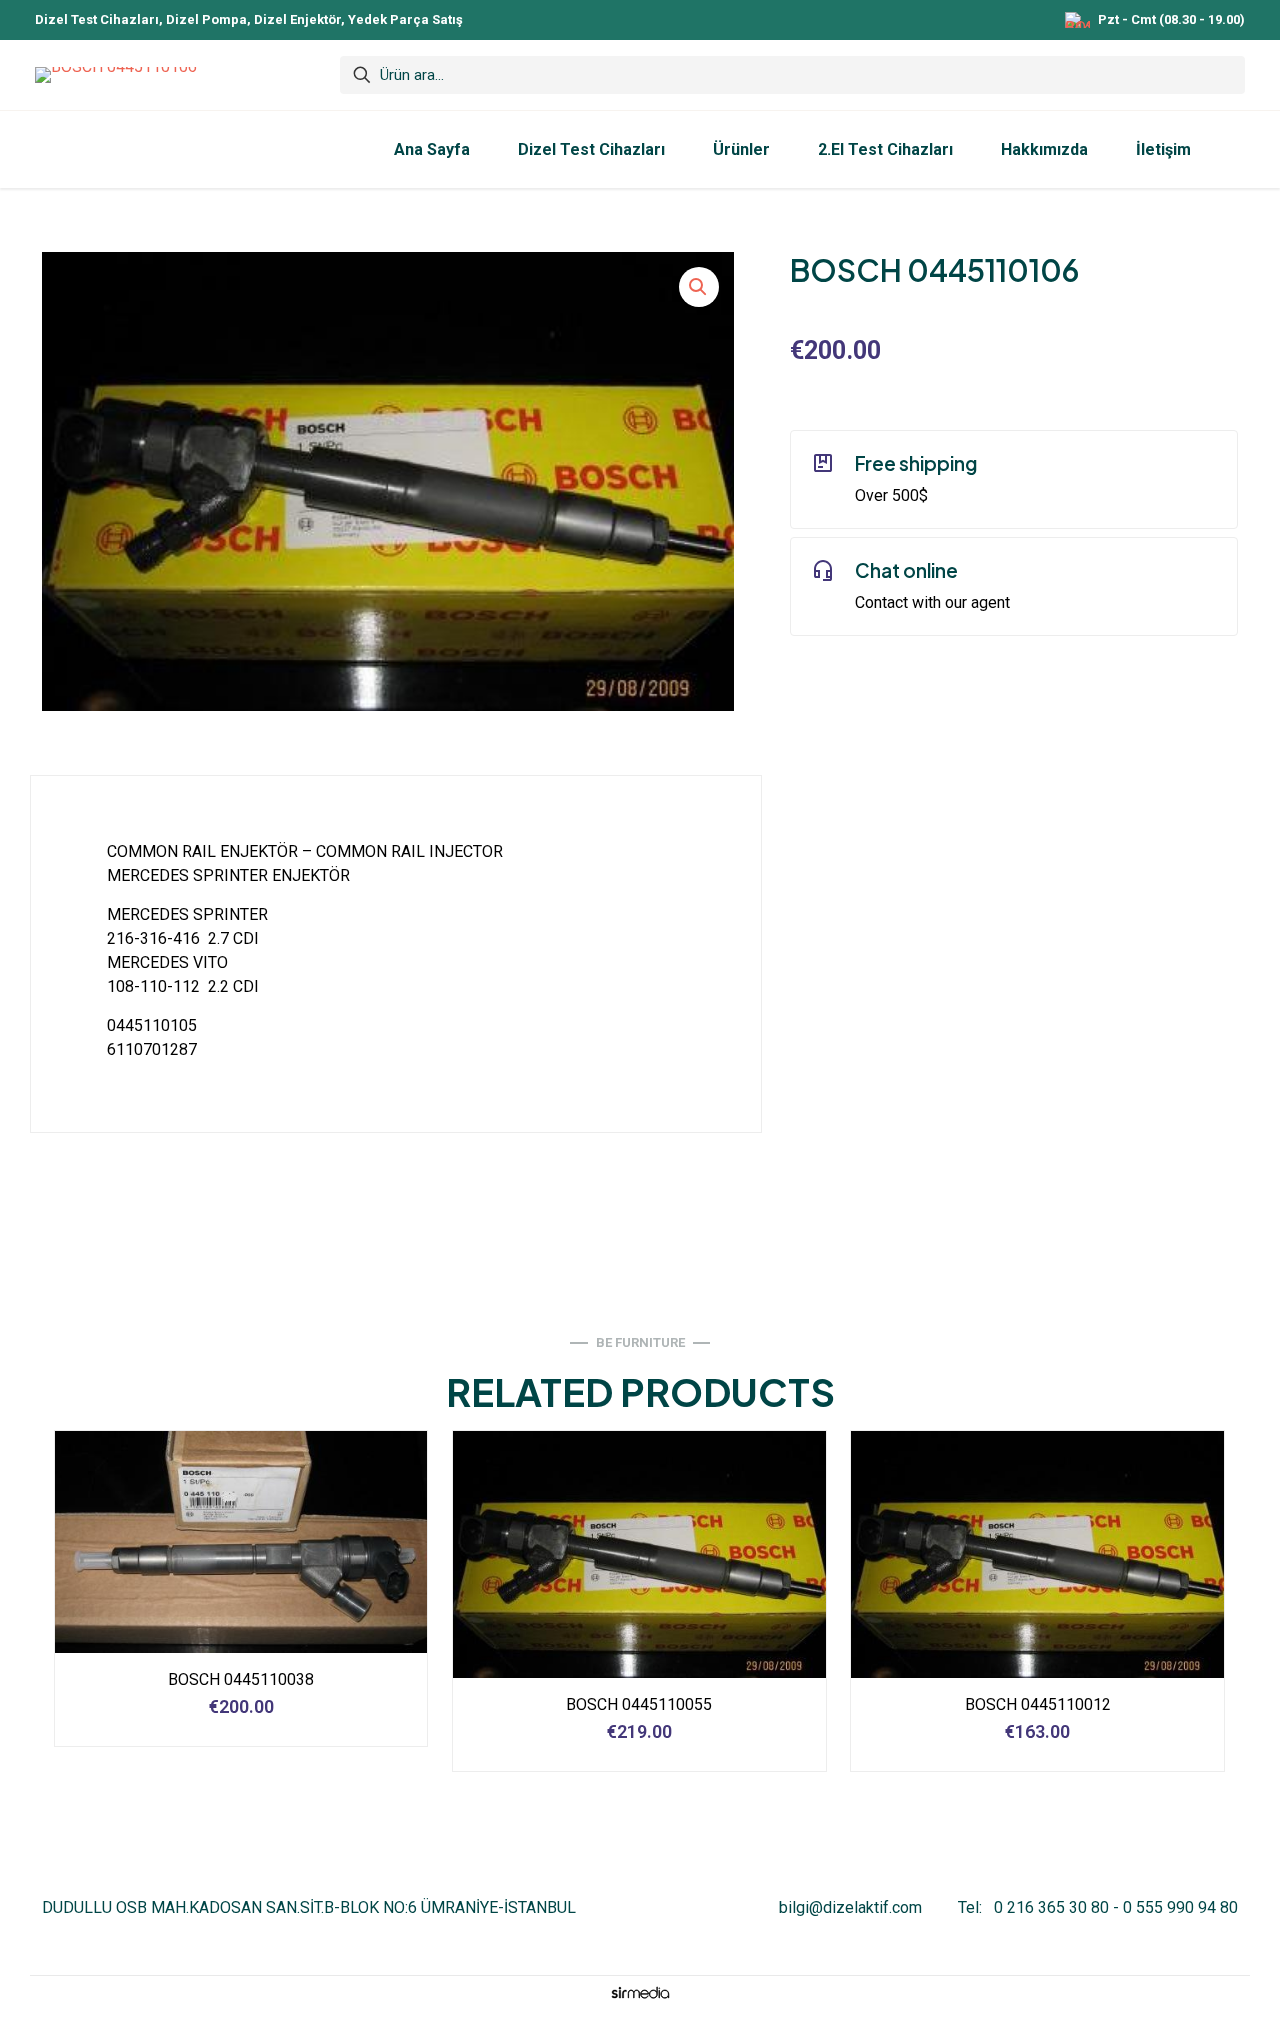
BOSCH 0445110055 (639, 1704)
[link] (640, 1992)
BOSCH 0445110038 (241, 1679)
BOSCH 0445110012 (1038, 1704)
